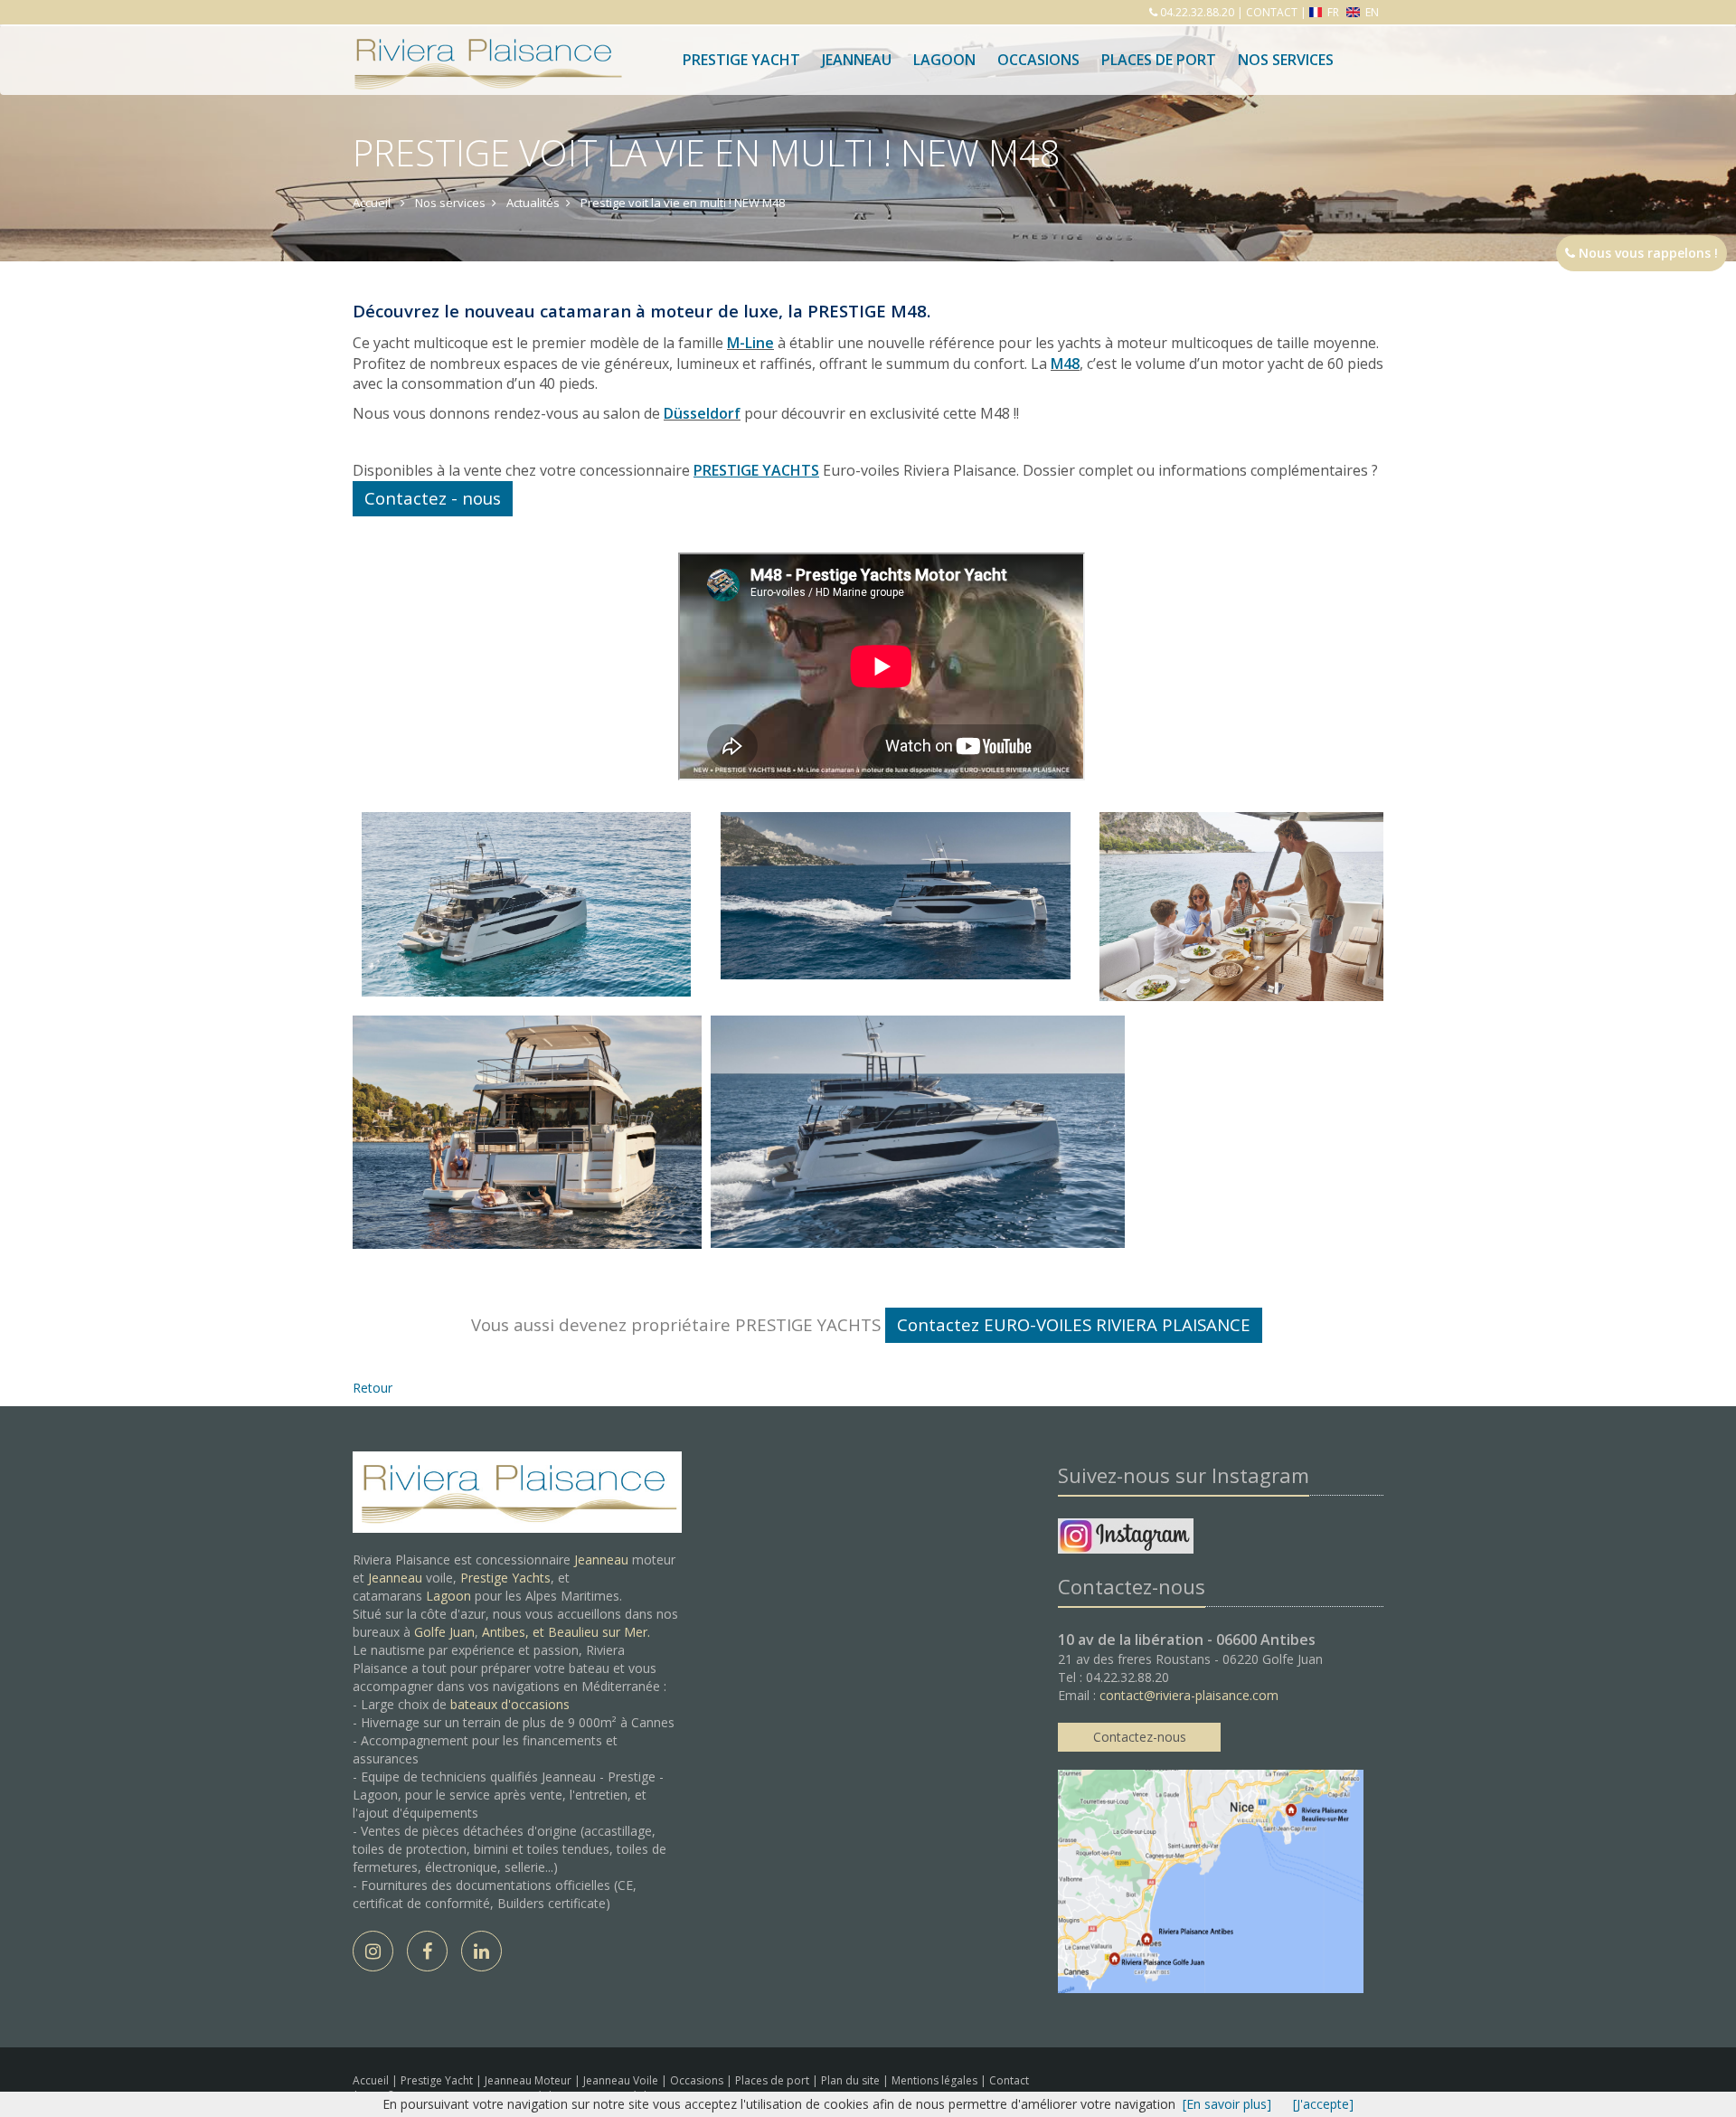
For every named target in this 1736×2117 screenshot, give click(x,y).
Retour (373, 1388)
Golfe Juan (444, 1632)
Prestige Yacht (741, 60)
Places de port (774, 2080)
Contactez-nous (1140, 1737)
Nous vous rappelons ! (1646, 253)
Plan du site (852, 2080)
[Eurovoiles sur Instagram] (1126, 1539)
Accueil (371, 2080)
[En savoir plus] (1227, 2104)
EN (1371, 12)
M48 (1065, 364)
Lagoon (448, 1596)
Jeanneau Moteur (529, 2080)
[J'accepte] (1323, 2104)
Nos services (1286, 60)
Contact (1009, 2080)
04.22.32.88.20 (1196, 12)
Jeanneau (857, 60)
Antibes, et (515, 1632)
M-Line (750, 343)
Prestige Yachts (505, 1578)
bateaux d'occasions (510, 1704)
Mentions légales (936, 2080)
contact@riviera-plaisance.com (1189, 1695)
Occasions (1038, 60)
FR (1333, 12)
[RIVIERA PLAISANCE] (486, 47)
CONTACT (1272, 12)
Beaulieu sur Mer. (599, 1632)
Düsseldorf (702, 413)
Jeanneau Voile (622, 2080)
